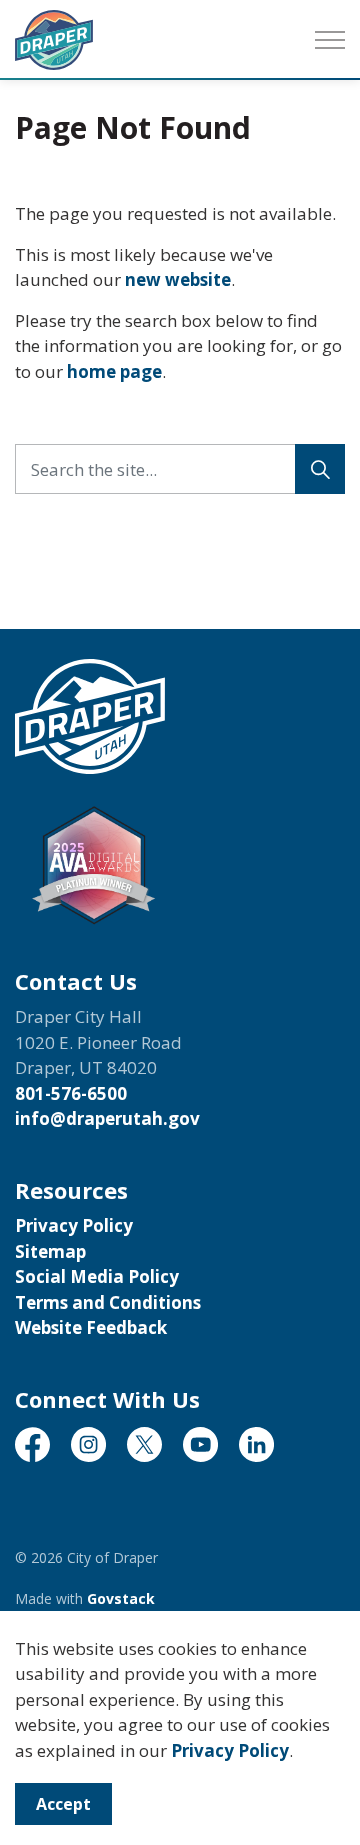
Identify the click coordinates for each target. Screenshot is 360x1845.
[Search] (320, 469)
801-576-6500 (71, 1093)
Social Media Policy (97, 1276)
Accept (63, 1804)
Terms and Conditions (108, 1302)
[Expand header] (330, 40)
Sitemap (50, 1251)
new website (178, 279)
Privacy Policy (230, 1750)
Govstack (121, 1598)
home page (114, 371)
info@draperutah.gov (107, 1118)
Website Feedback (91, 1327)
